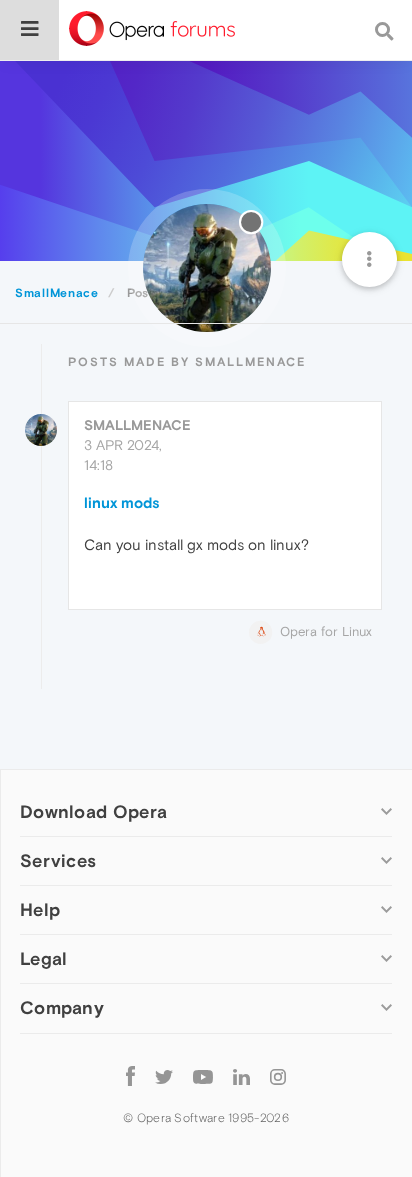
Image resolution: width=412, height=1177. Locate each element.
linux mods (122, 502)
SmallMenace (137, 425)
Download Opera (93, 811)
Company (62, 1007)
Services (58, 860)
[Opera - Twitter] (164, 1076)
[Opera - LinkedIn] (241, 1076)
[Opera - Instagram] (278, 1076)
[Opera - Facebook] (130, 1076)
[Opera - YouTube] (203, 1076)
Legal (44, 958)
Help (40, 909)
